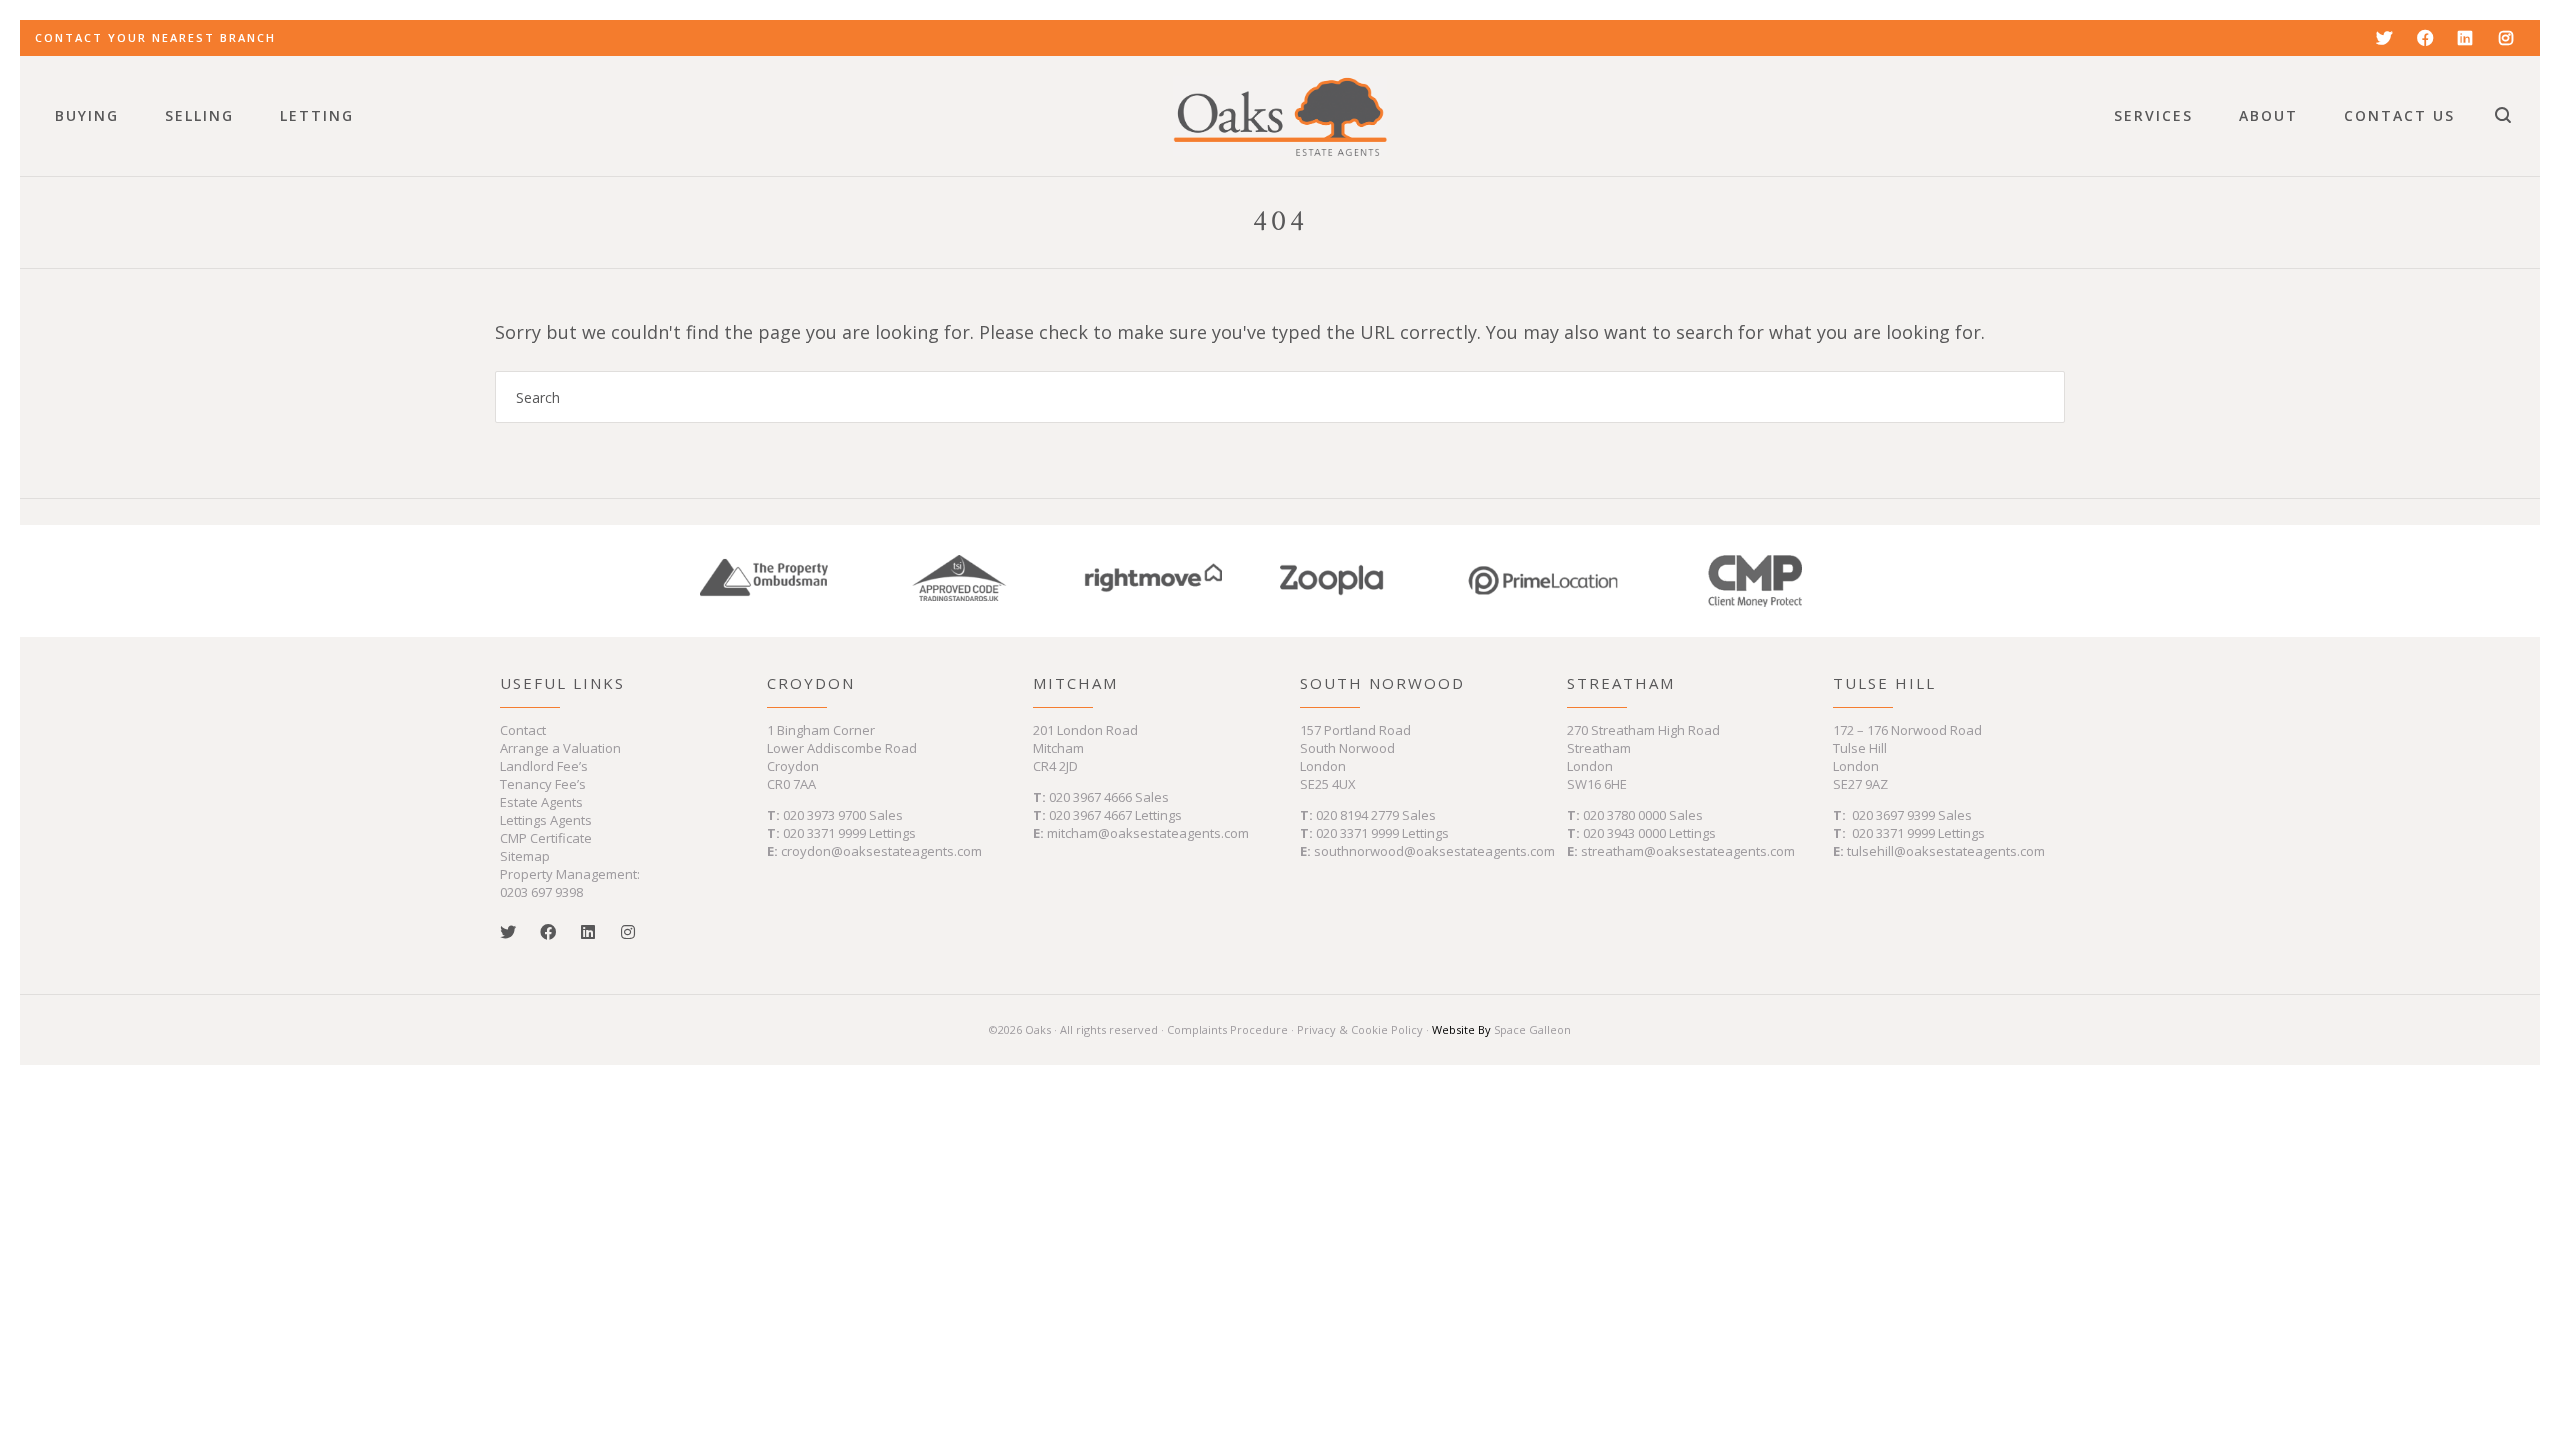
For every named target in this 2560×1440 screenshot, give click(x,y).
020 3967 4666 (1092, 797)
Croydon (811, 683)
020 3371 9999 (824, 833)
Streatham (1621, 683)
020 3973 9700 (824, 815)
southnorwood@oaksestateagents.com (1434, 851)
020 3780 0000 (1624, 815)
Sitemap (525, 856)
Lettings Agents (546, 820)
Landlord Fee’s (544, 766)
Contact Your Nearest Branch (155, 37)
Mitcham (1075, 683)
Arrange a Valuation (560, 748)
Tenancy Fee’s (543, 784)
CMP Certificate (546, 838)
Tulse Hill (1884, 683)
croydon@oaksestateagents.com (881, 851)
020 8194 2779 (1357, 815)
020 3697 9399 (1893, 815)
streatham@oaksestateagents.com (1688, 851)
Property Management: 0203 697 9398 (570, 883)
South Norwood (1382, 683)
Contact (523, 730)
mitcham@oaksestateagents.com (1148, 833)
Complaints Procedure (1227, 1029)
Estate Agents (541, 802)
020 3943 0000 (1624, 833)
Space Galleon (1532, 1029)
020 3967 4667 (1092, 815)
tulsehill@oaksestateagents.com (1946, 851)
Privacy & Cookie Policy (1360, 1029)
